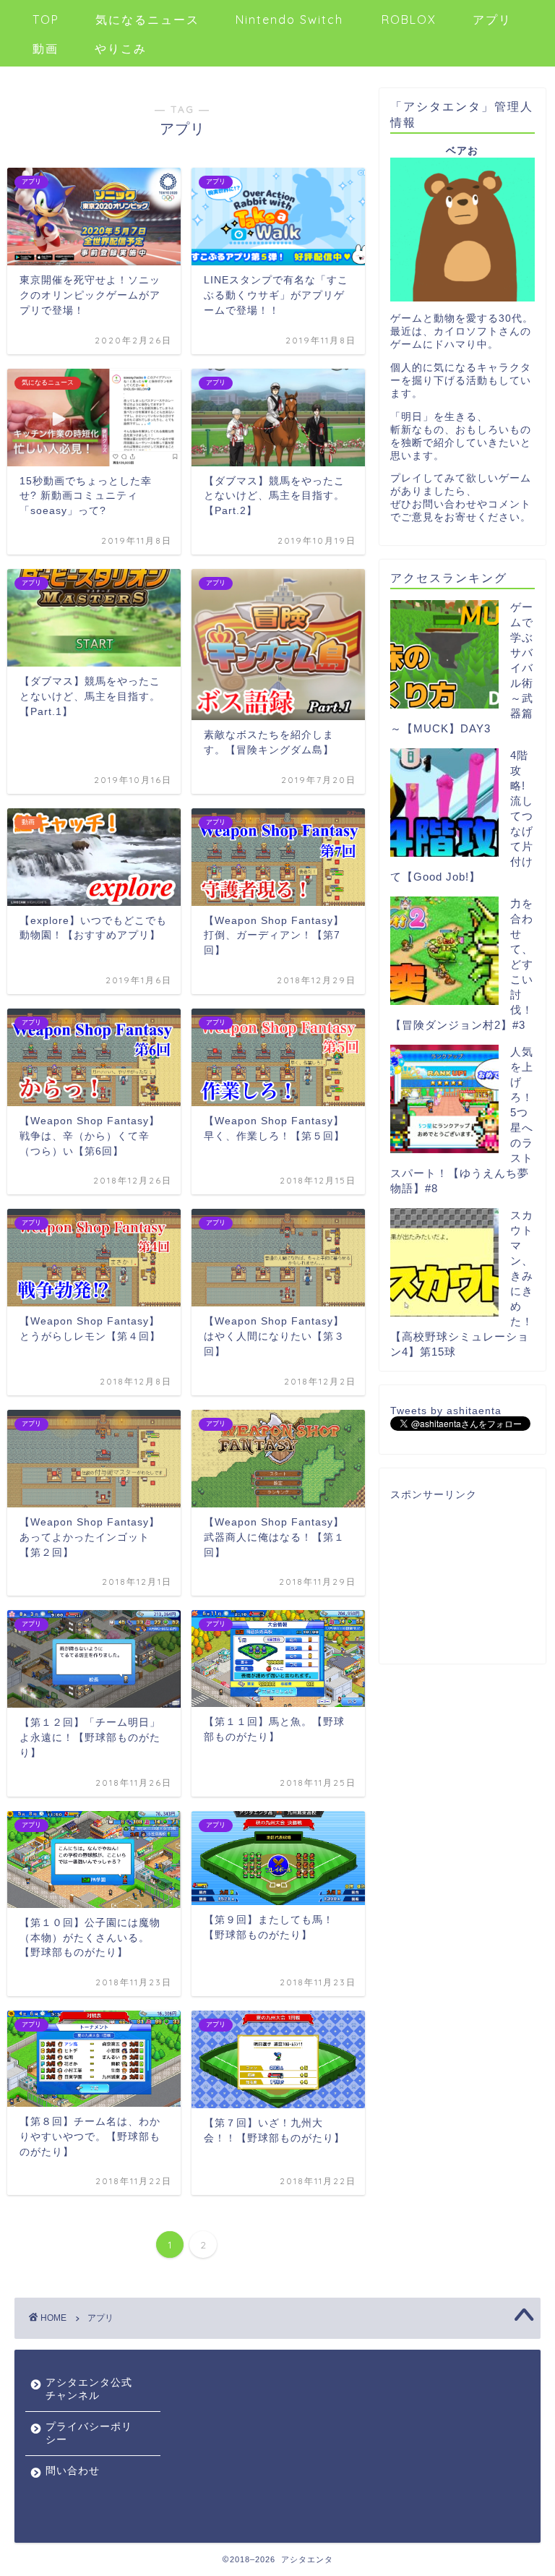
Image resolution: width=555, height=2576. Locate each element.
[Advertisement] (462, 1578)
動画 (46, 48)
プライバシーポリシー (89, 2433)
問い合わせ (73, 2471)
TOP (46, 20)
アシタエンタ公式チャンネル (89, 2389)
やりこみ (121, 48)
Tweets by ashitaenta (446, 1411)
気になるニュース (147, 20)
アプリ (492, 20)
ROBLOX (409, 20)
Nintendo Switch (289, 20)
